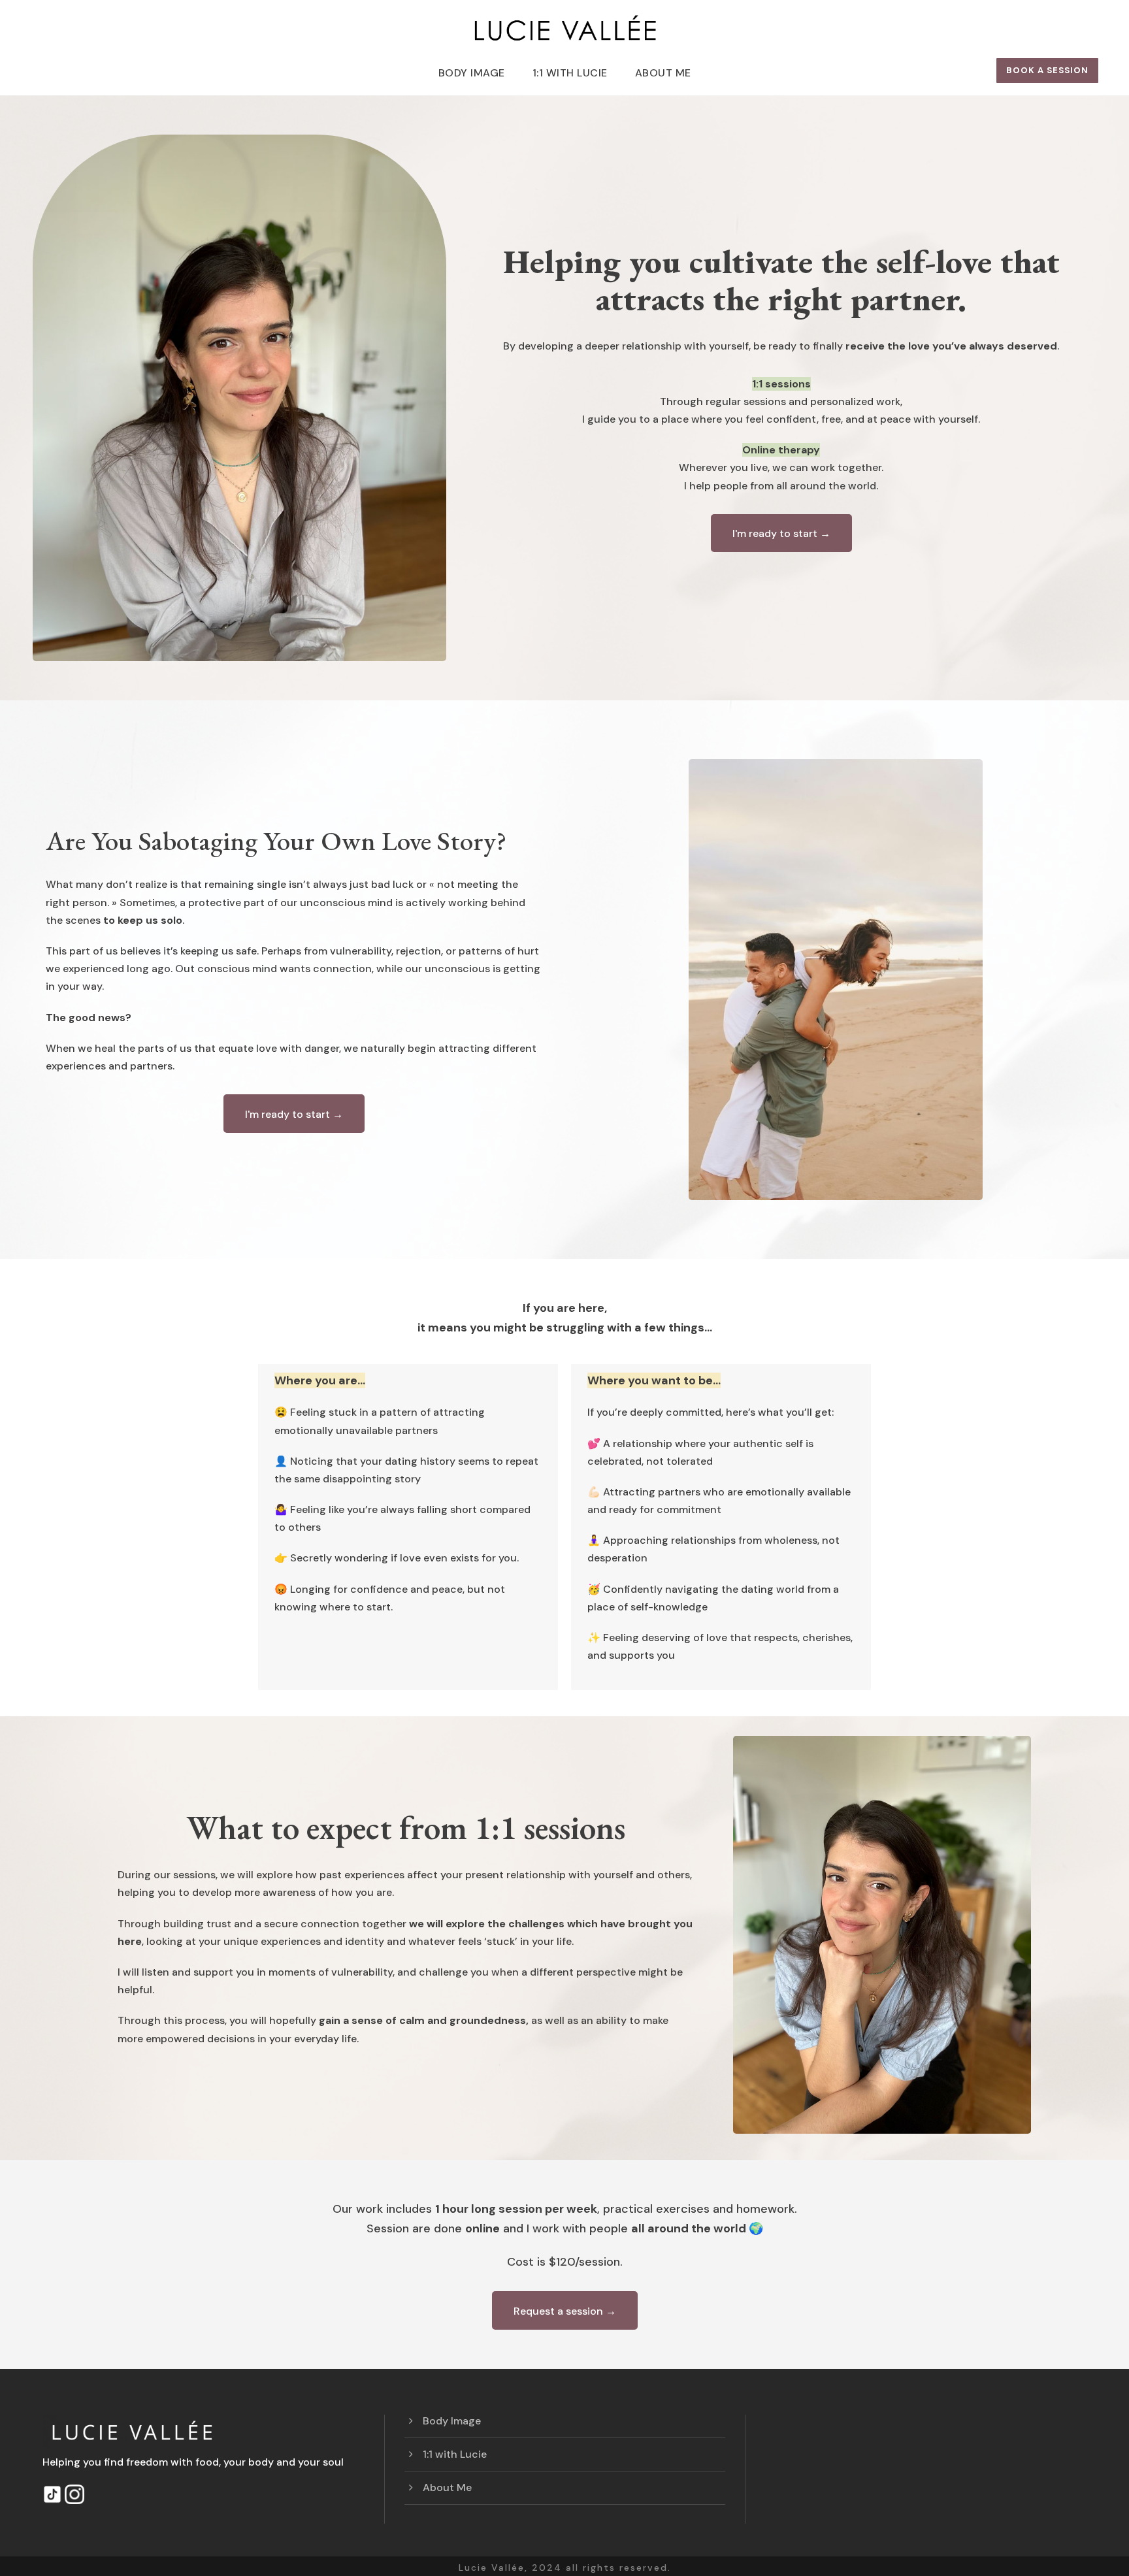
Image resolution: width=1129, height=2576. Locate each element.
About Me (663, 73)
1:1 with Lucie (570, 73)
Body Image (472, 73)
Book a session (1047, 70)
